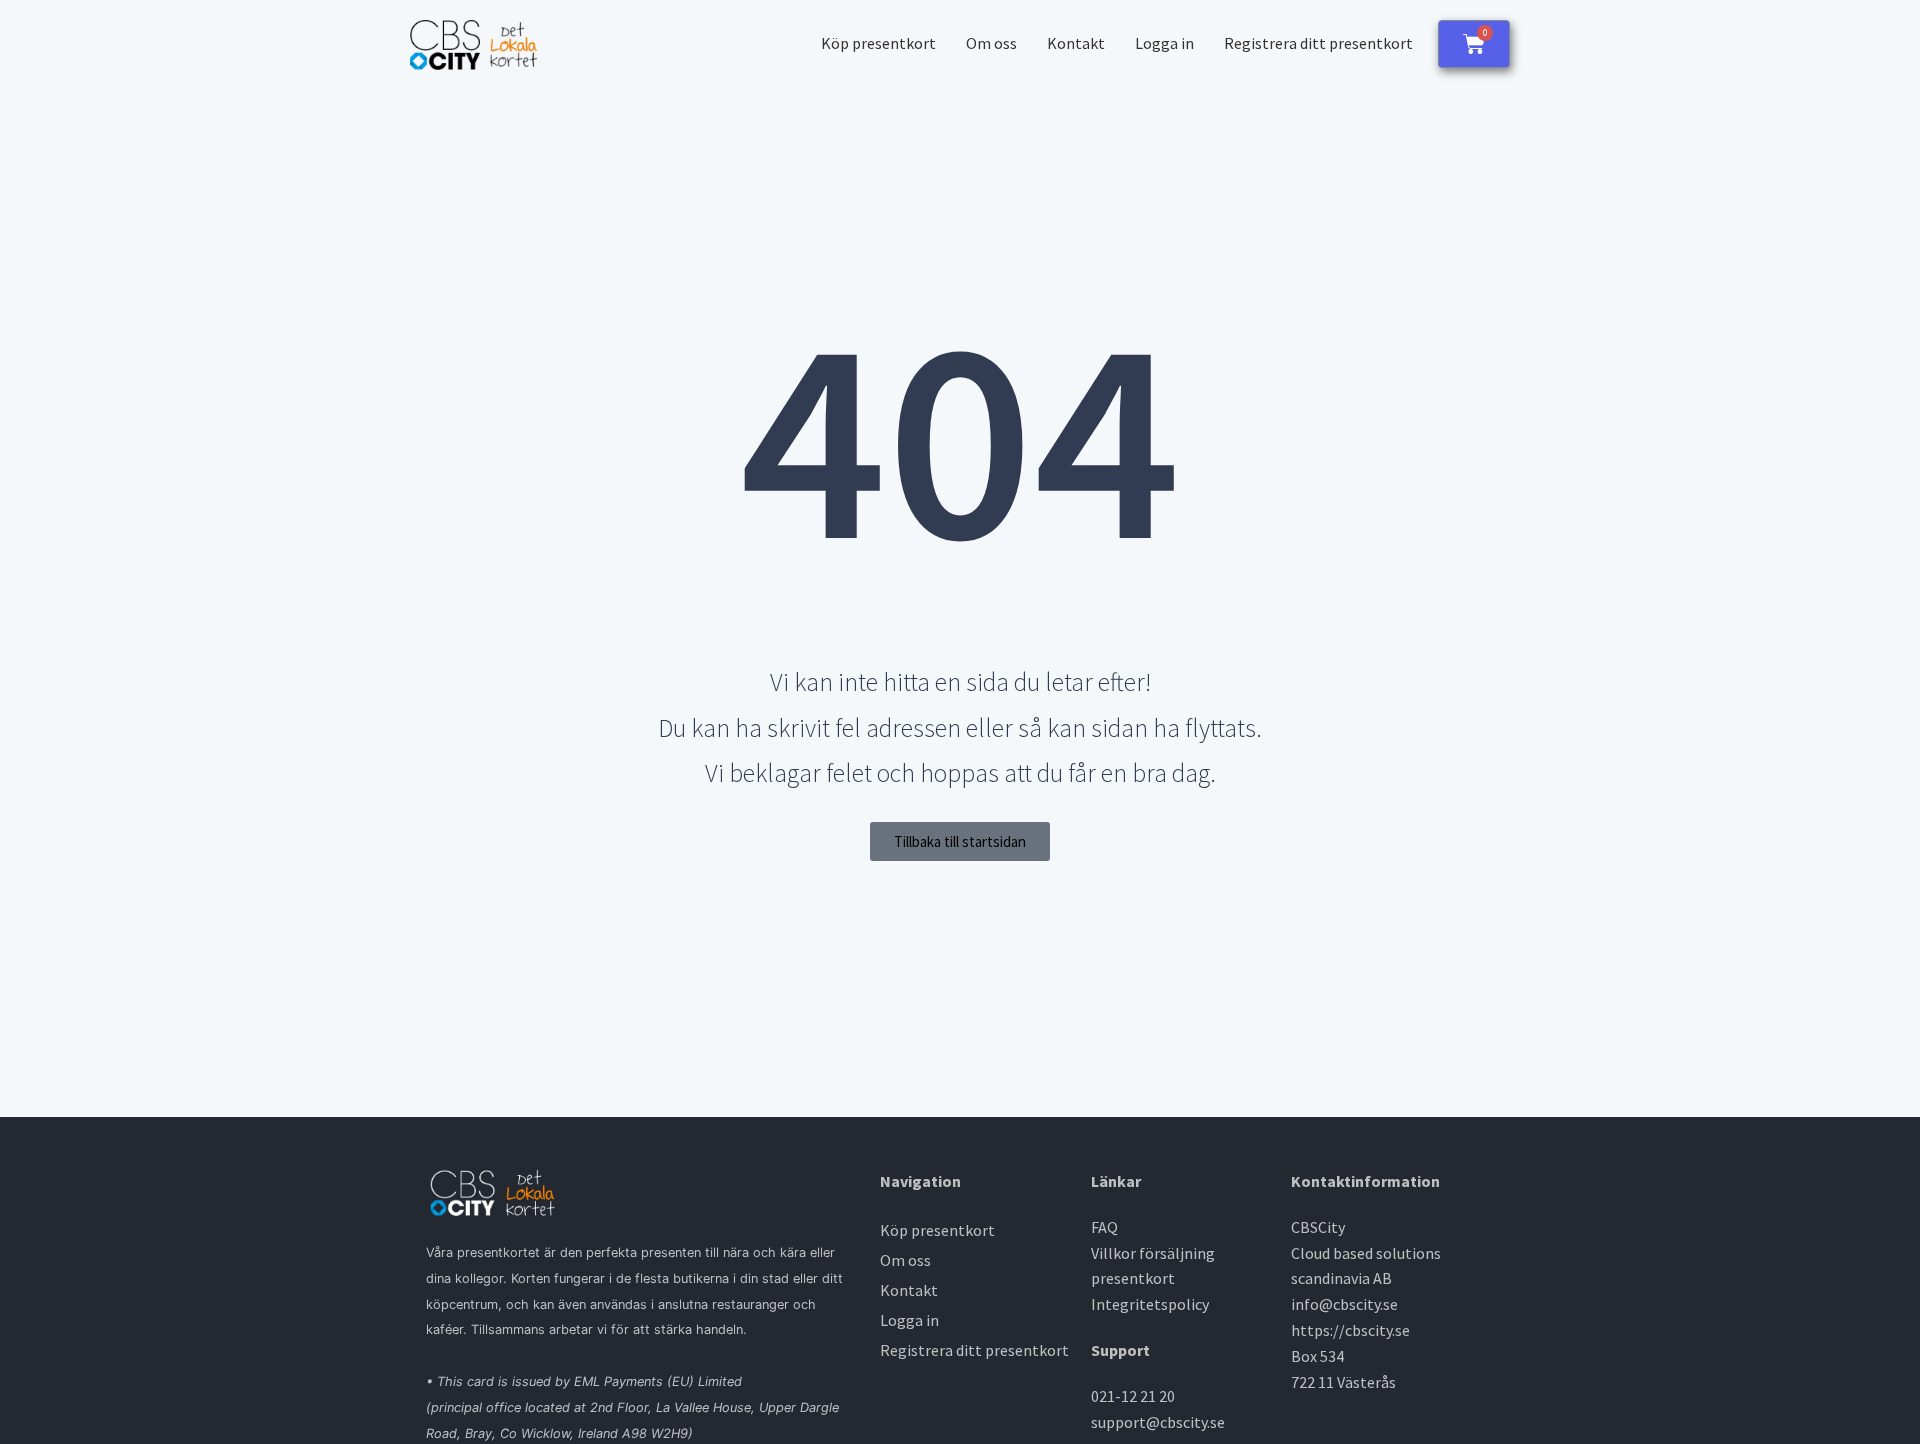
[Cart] (1474, 44)
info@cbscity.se (1344, 1304)
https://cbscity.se (1350, 1330)
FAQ (1104, 1227)
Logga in (1164, 43)
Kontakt (1076, 43)
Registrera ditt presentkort (1318, 43)
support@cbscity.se (1158, 1422)
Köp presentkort (878, 43)
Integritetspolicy (1150, 1304)
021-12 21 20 (1133, 1396)
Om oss (991, 43)
